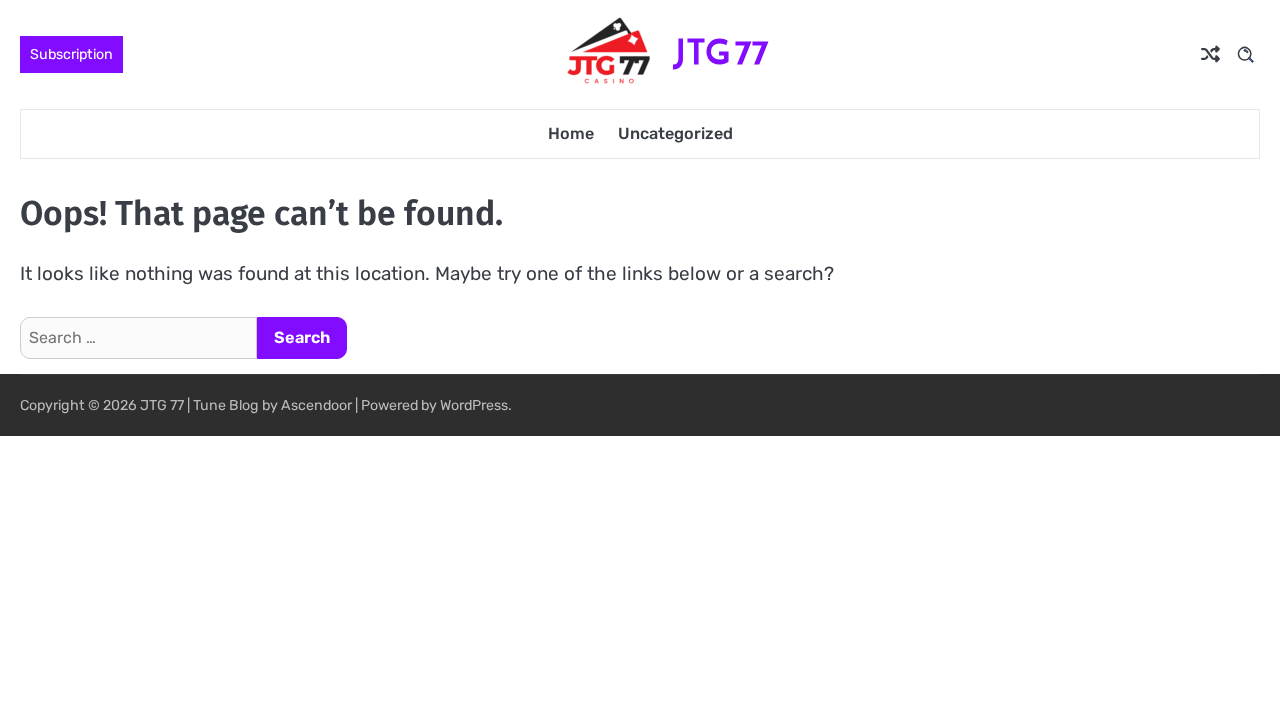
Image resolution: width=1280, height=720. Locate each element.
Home (571, 133)
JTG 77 (721, 52)
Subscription (71, 54)
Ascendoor (316, 405)
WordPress (474, 405)
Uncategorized (675, 133)
